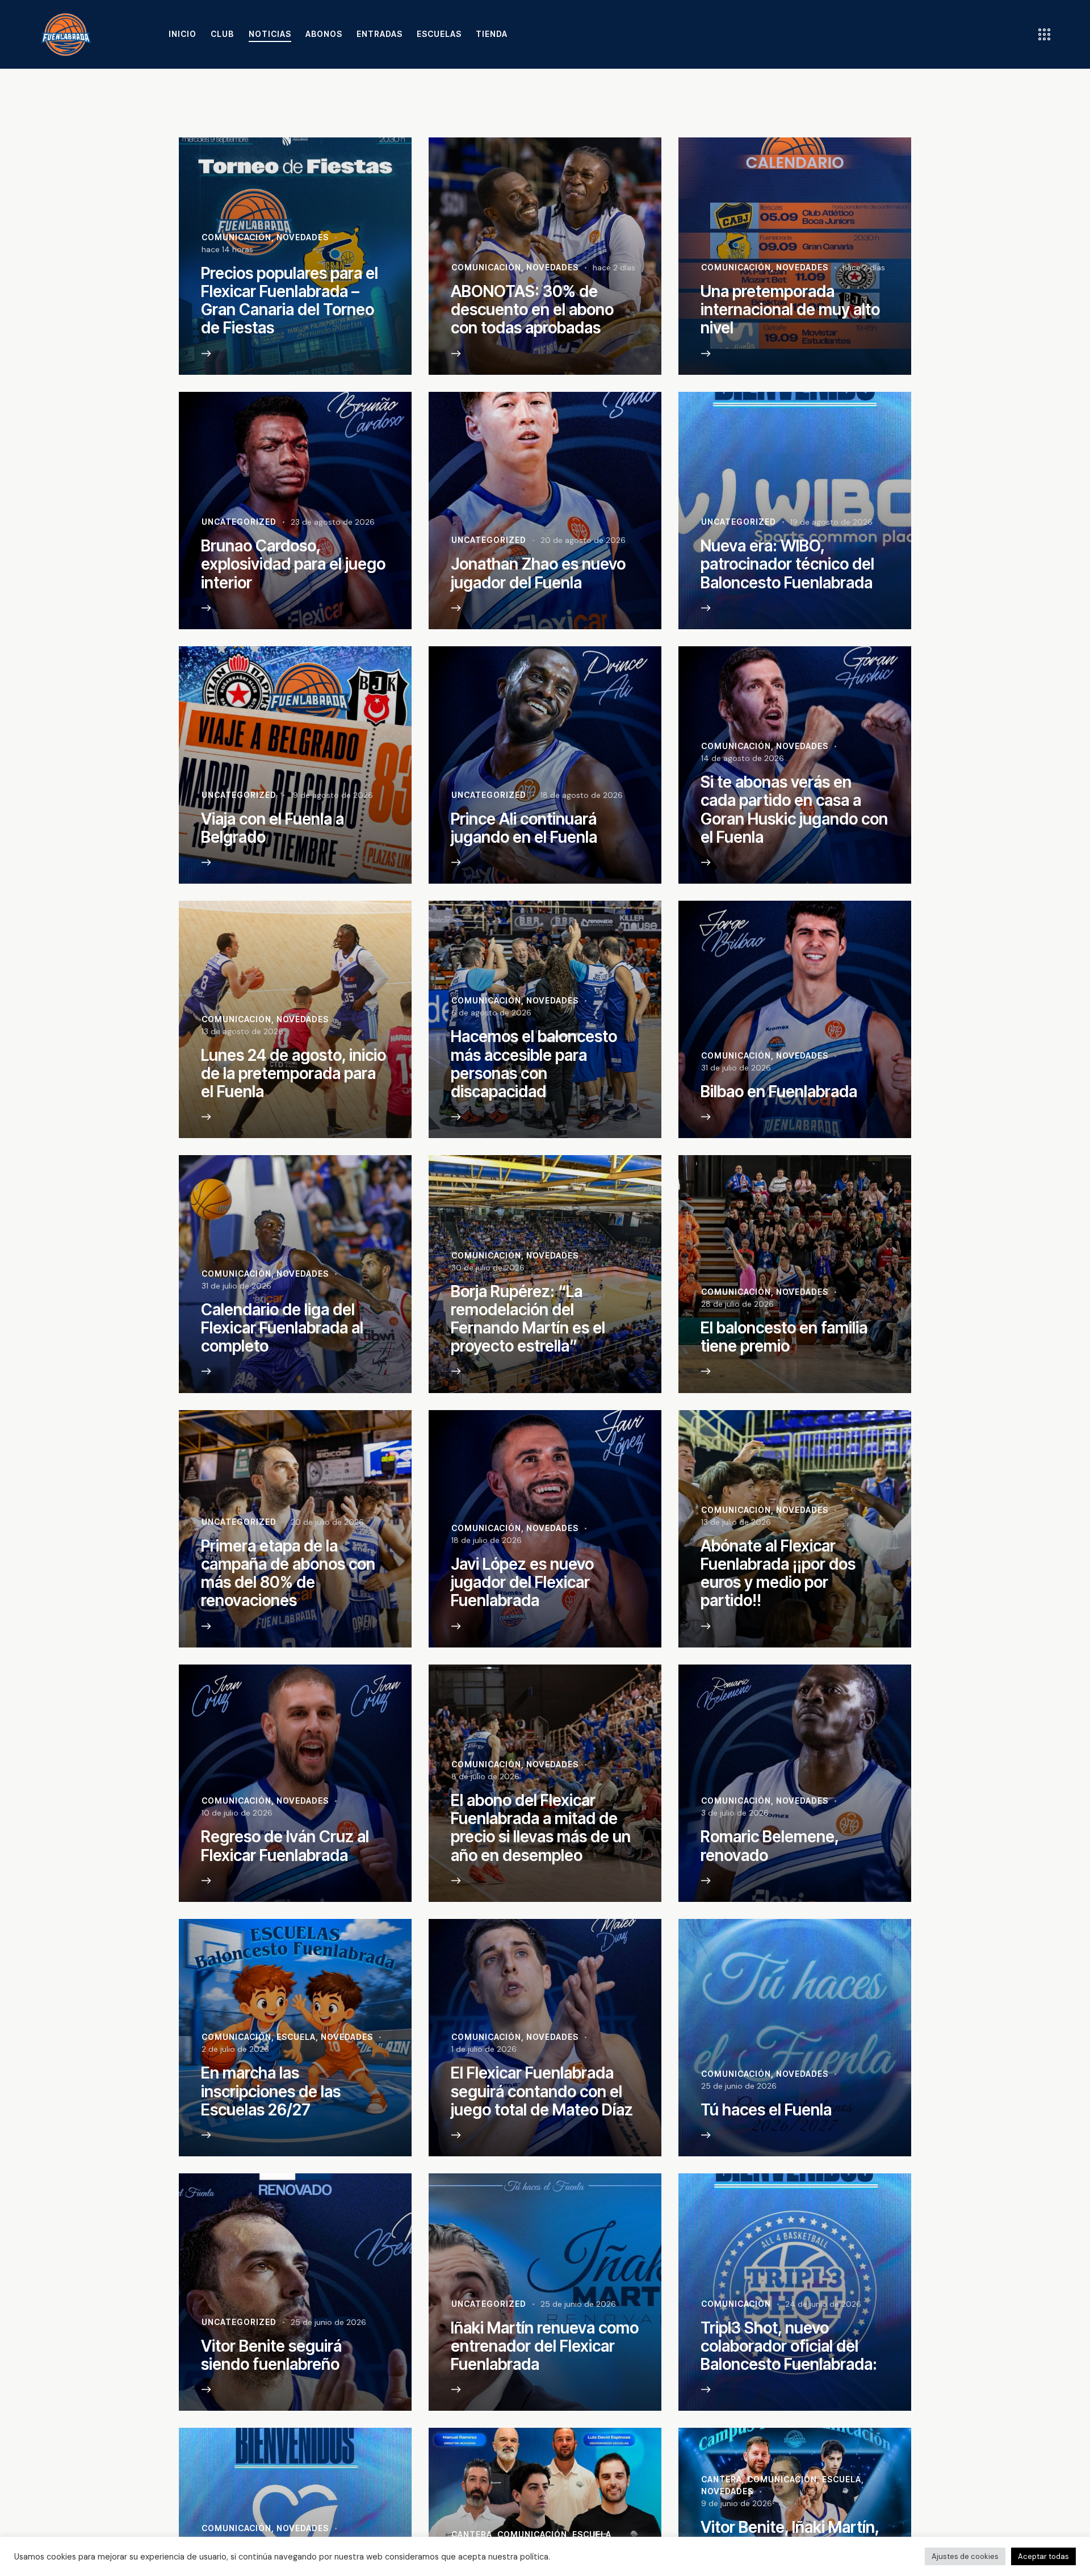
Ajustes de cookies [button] (965, 2556)
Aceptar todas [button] (1043, 2556)
